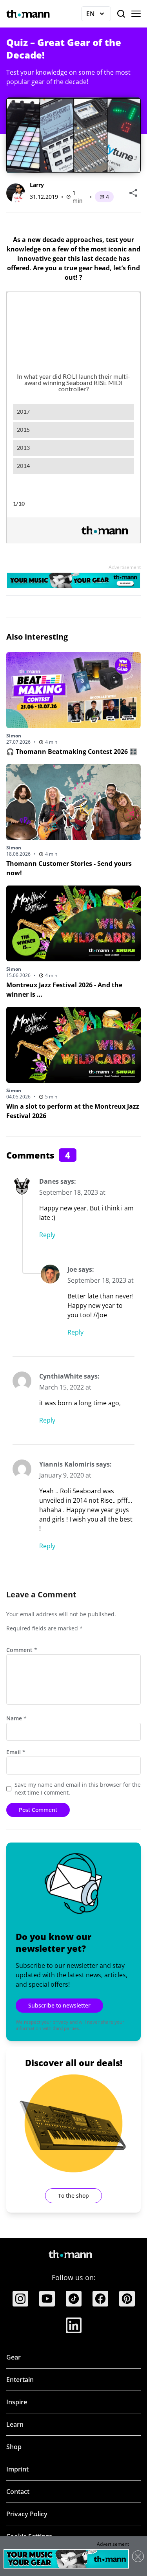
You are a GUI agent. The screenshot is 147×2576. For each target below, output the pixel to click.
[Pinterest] (127, 2299)
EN (99, 15)
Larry (37, 185)
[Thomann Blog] (28, 14)
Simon (14, 736)
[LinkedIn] (74, 2325)
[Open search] (121, 14)
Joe (72, 1269)
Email (16, 1752)
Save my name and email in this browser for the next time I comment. (78, 1789)
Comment (22, 1650)
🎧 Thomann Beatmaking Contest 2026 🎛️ (72, 752)
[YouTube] (47, 2299)
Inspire (17, 2402)
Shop (14, 2447)
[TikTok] (74, 2299)
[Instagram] (20, 2299)
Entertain (20, 2380)
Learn (15, 2424)
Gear (14, 2357)
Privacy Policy (27, 2514)
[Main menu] (136, 14)
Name (16, 1718)
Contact (18, 2492)
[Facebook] (100, 2299)
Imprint (17, 2469)
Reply (47, 1235)
